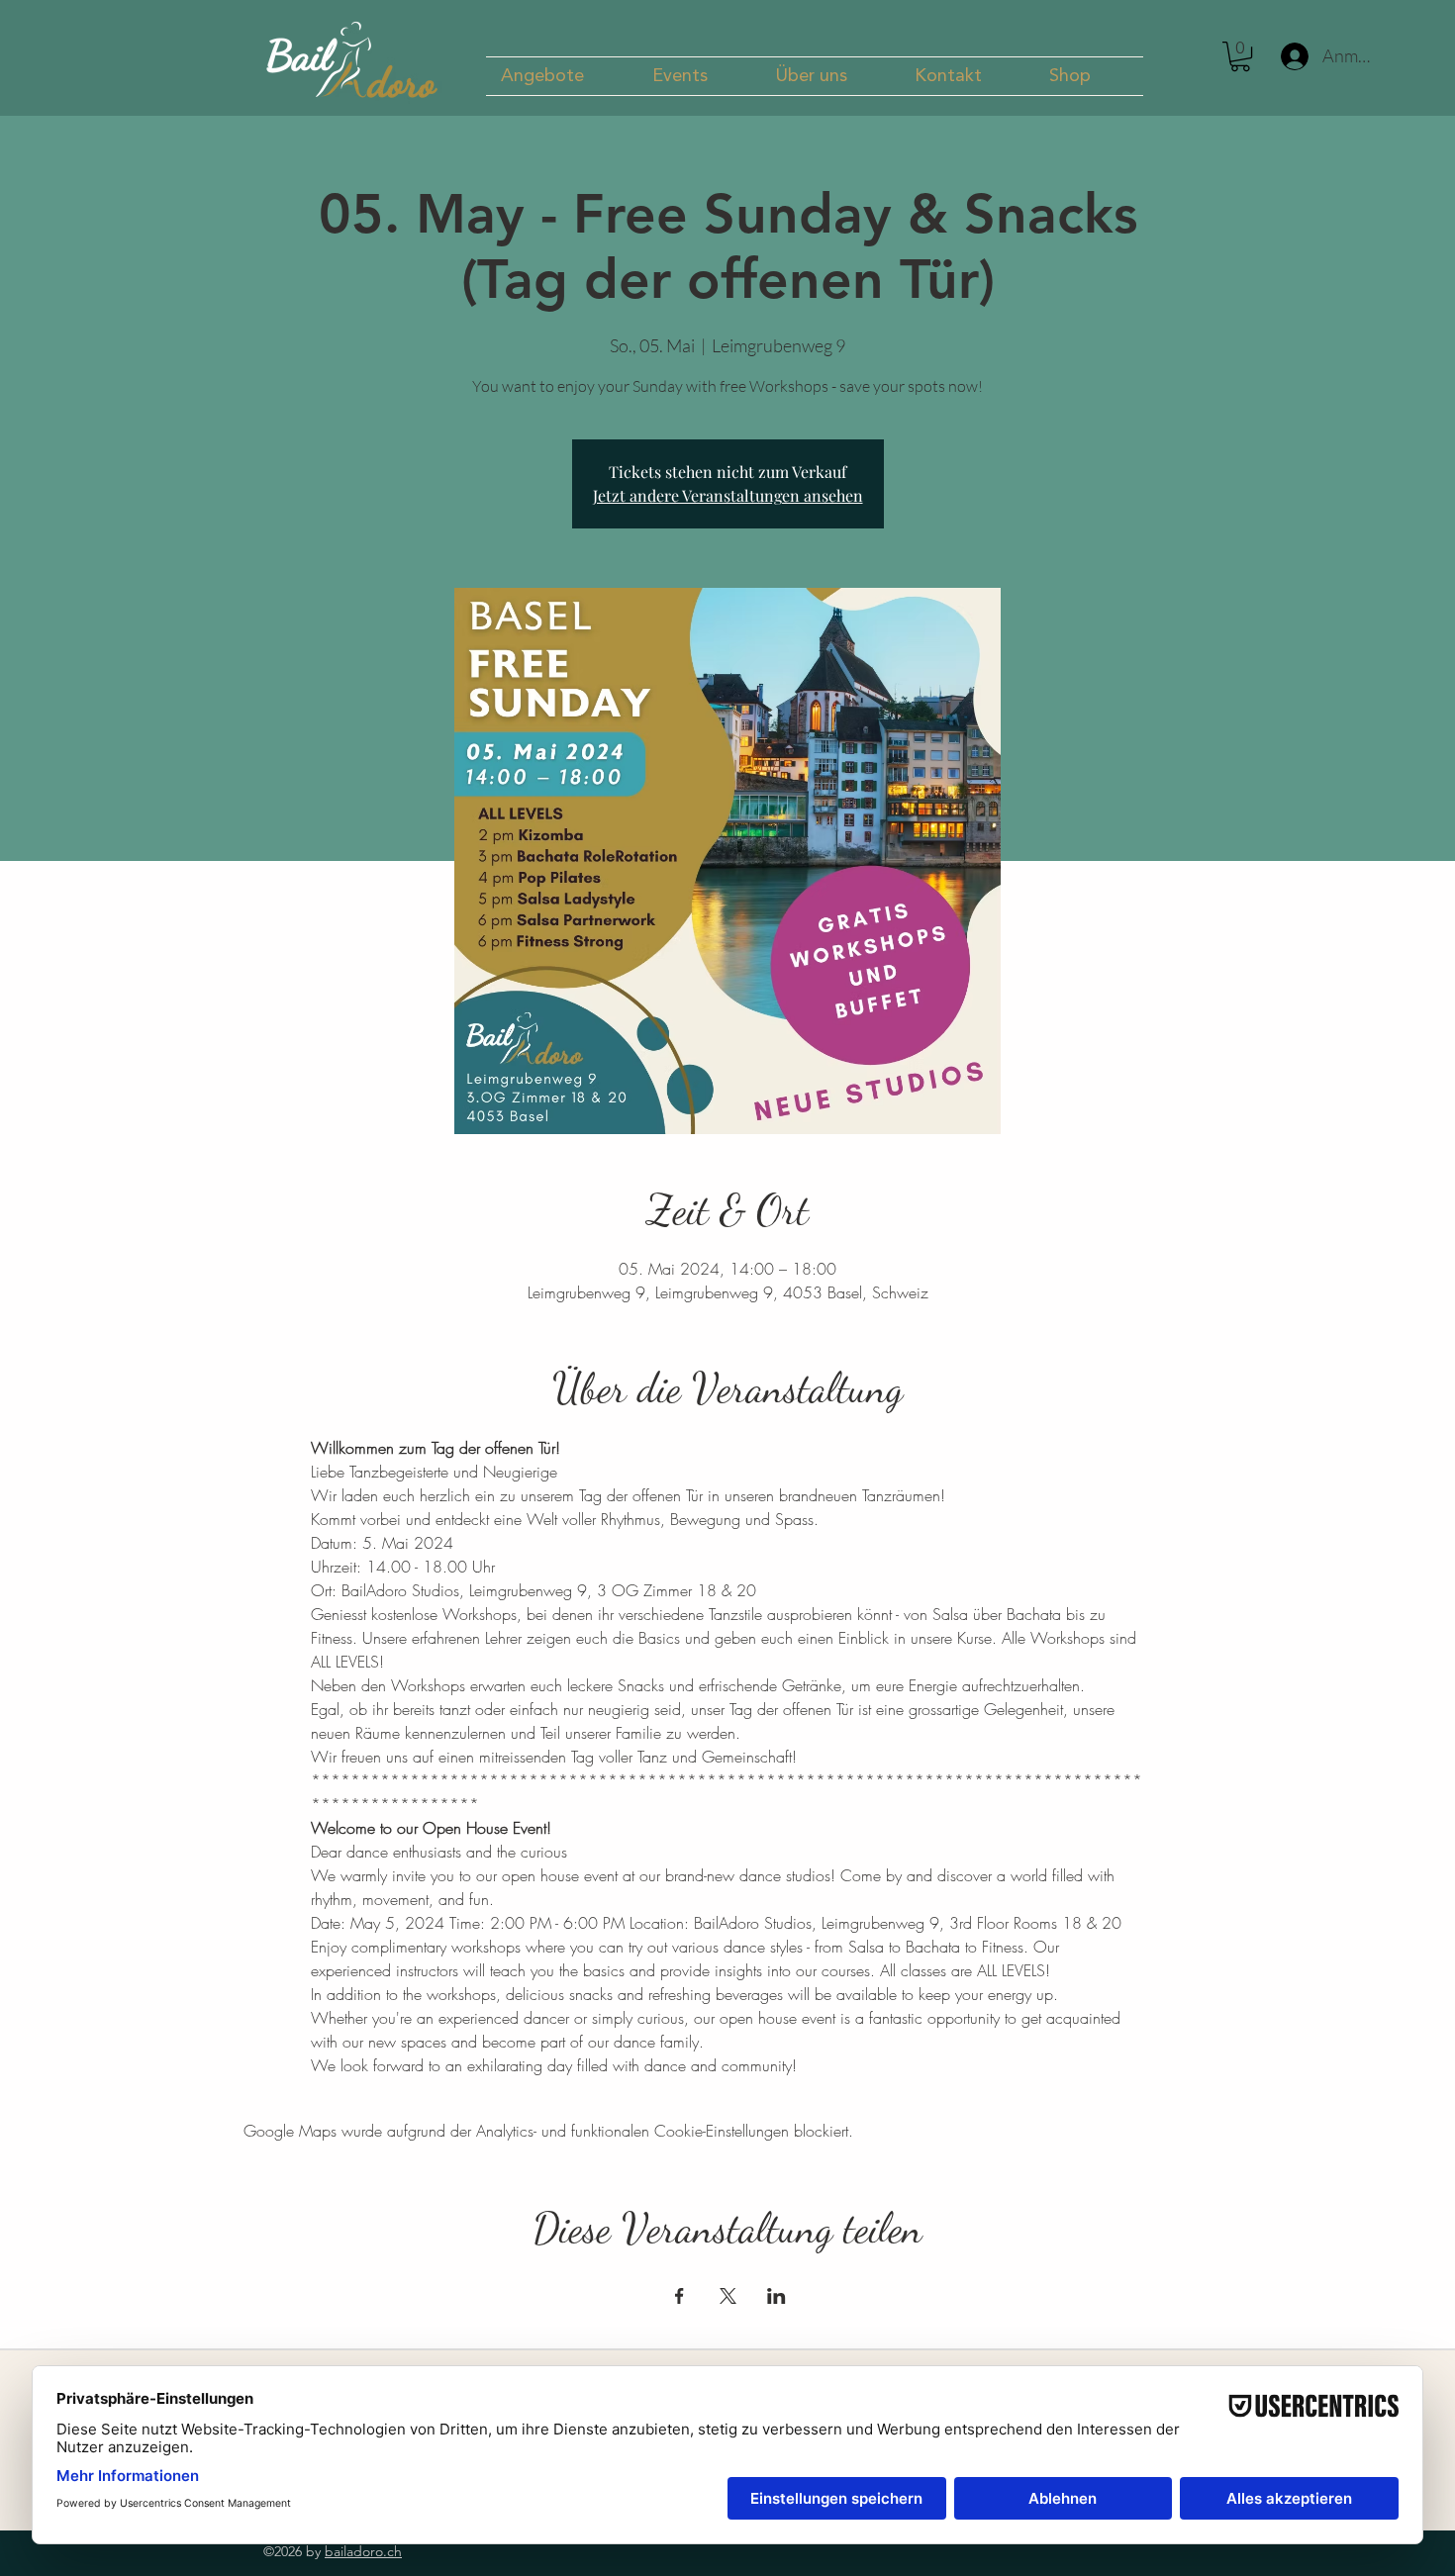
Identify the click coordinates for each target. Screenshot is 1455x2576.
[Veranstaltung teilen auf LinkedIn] (776, 2296)
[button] (562, 76)
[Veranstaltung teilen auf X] (728, 2296)
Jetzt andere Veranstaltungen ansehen (728, 495)
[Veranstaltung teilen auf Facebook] (679, 2296)
